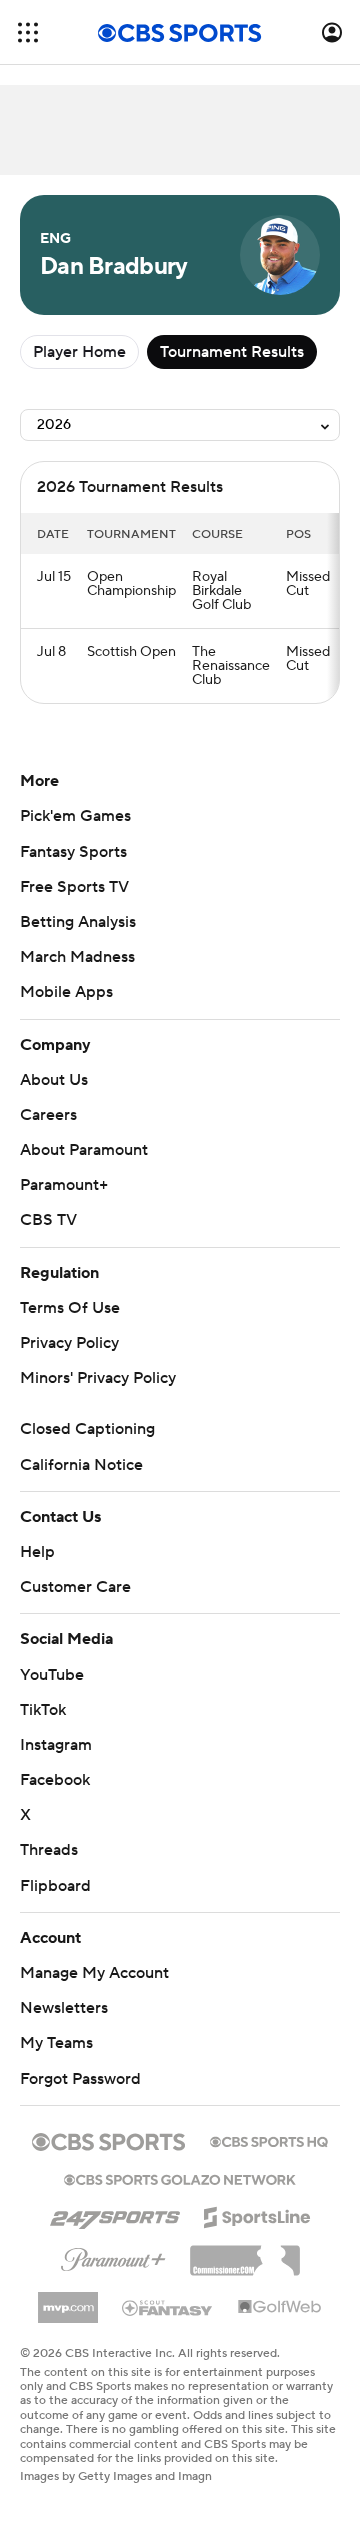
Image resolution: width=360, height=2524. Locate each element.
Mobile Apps (66, 992)
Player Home (79, 352)
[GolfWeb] (280, 2308)
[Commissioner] (245, 2253)
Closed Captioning (87, 1429)
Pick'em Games (75, 816)
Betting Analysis (78, 922)
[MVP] (68, 2300)
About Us (54, 1080)
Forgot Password (80, 2079)
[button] (28, 32)
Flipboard (55, 1886)
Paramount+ (64, 1185)
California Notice (81, 1465)
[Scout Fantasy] (168, 2307)
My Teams (56, 2043)
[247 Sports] (115, 2214)
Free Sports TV (74, 887)
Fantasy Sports (73, 852)
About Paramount (84, 1150)
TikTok (43, 1710)
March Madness (77, 957)
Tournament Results (232, 352)
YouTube (52, 1675)
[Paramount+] (113, 2256)
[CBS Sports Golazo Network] (180, 2178)
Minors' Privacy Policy (98, 1378)
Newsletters (64, 2008)
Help (37, 1552)
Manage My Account (94, 1973)
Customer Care (75, 1587)
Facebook (55, 1780)
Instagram (56, 1745)
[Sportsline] (257, 2214)
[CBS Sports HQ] (269, 2140)
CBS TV (48, 1220)
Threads (49, 1850)
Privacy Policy (69, 1343)
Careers (48, 1115)
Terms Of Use (70, 1308)
